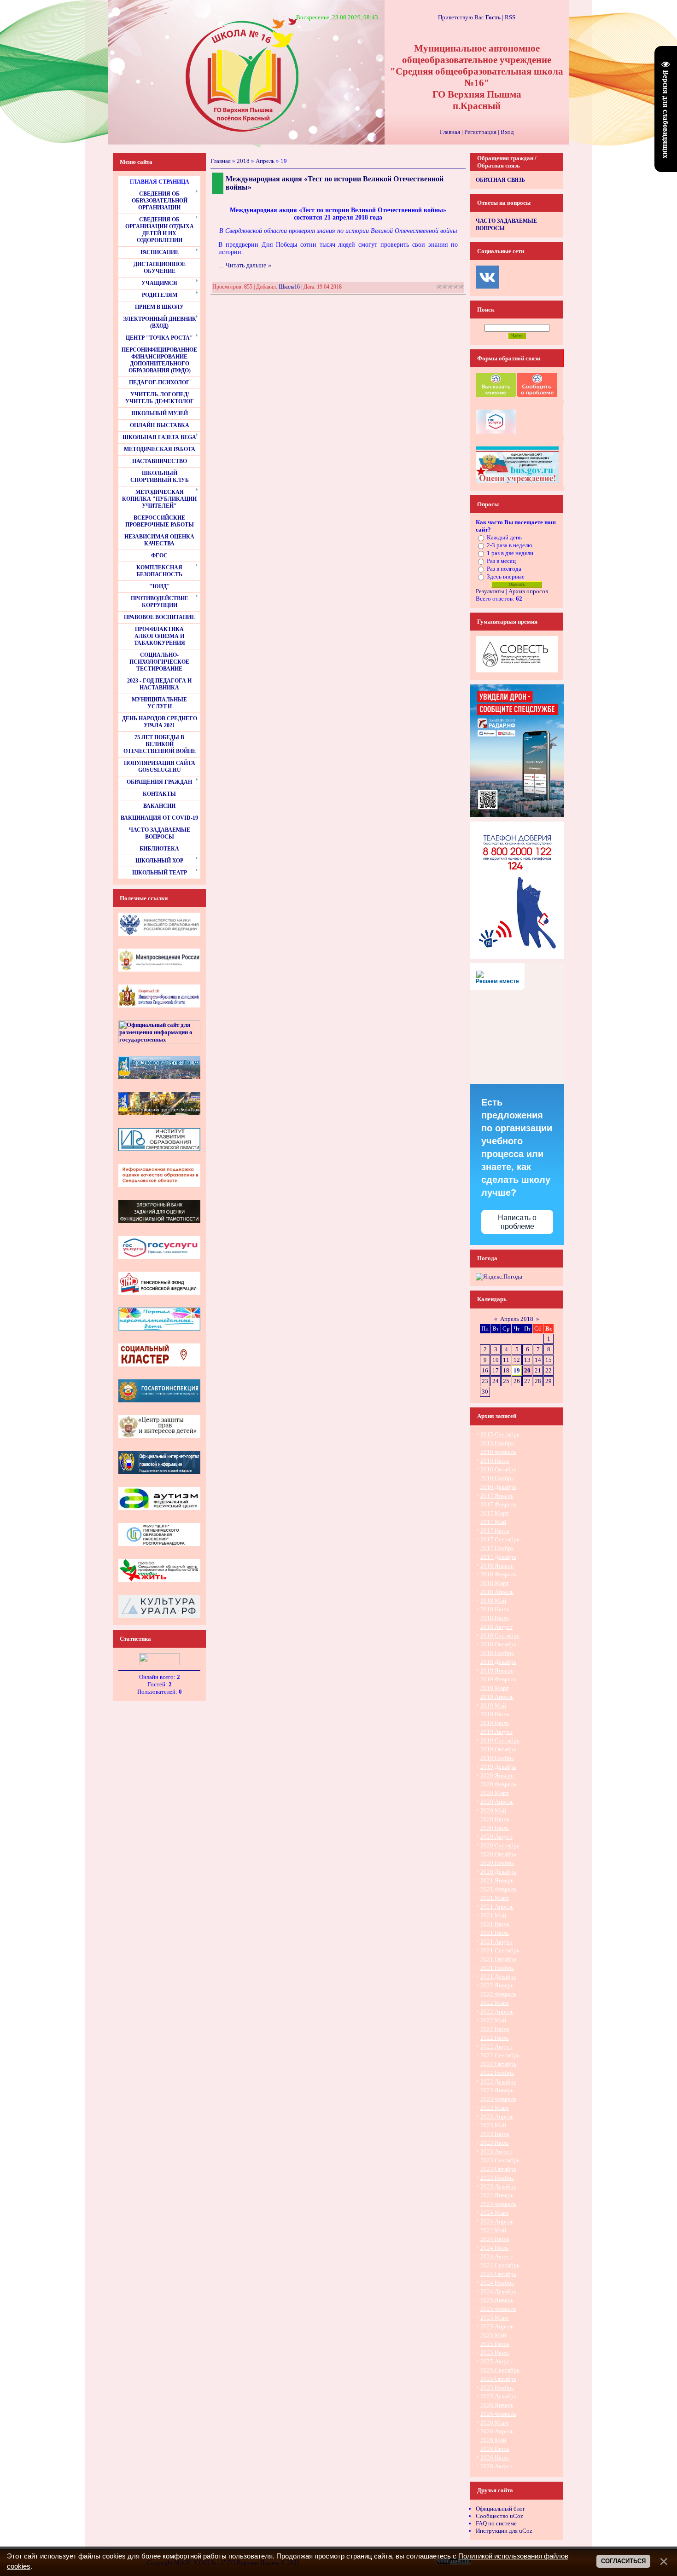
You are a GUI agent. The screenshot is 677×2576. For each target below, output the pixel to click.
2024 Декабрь (498, 2291)
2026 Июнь (495, 2449)
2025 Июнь (495, 2344)
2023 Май (493, 2125)
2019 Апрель (497, 1697)
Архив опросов (528, 591)
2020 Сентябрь (500, 1845)
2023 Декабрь (498, 2186)
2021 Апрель (497, 1907)
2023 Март (495, 2108)
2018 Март (495, 1583)
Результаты (490, 591)
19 (517, 1370)
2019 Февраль (498, 1679)
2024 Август (496, 2256)
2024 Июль (495, 2248)
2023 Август (496, 2151)
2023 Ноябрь (497, 2178)
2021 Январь (497, 1880)
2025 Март (495, 2318)
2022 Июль (495, 2038)
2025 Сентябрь (500, 2370)
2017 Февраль (498, 1504)
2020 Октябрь (498, 1854)
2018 (243, 161)
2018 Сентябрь (500, 1635)
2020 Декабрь (498, 1872)
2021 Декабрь (498, 1977)
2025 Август (496, 2361)
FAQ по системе (496, 2523)
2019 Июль (495, 1723)
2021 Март (495, 1898)
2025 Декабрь (498, 2396)
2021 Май (493, 1915)
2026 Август (496, 2466)
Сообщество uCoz (499, 2516)
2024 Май (493, 2230)
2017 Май (493, 1522)
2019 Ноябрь (497, 1758)
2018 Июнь (495, 1609)
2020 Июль (495, 1828)
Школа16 (289, 287)
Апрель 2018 (517, 1319)
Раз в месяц (501, 561)
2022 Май (493, 2020)
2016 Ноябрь (497, 1478)
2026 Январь (497, 2405)
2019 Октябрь (498, 1749)
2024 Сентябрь (500, 2265)
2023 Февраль (498, 2099)
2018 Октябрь (498, 1644)
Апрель (265, 161)
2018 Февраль (498, 1574)
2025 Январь (497, 2300)
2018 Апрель (497, 1592)
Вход (507, 132)
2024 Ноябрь (497, 2283)
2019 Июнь (495, 1714)
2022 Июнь (495, 2029)
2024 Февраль (498, 2204)
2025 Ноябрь (497, 2388)
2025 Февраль (498, 2309)
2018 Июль (495, 1618)
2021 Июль (495, 1933)
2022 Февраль (498, 1994)
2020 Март (495, 1793)
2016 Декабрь (498, 1487)
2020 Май (493, 1810)
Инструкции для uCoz (504, 2531)
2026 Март (495, 2423)
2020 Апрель (497, 1802)
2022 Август (496, 2046)
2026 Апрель (497, 2431)
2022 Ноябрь (497, 2073)
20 (527, 1370)
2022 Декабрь (498, 2081)
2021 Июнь (495, 1924)
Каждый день (504, 537)
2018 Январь (497, 1566)
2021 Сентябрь (500, 1950)
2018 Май (493, 1601)
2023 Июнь (495, 2134)
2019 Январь (497, 1670)
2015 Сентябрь (500, 1434)
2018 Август (496, 1627)
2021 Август (496, 1942)
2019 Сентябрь (500, 1740)
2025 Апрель (497, 2326)
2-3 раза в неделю (510, 545)
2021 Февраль (498, 1889)
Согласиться (623, 2561)
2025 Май (493, 2335)
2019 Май (493, 1705)
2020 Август (496, 1837)
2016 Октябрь (498, 1469)
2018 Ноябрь (497, 1653)
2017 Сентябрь (500, 1539)
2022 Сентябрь (500, 2055)
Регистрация (480, 132)
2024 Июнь (495, 2239)
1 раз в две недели (510, 553)
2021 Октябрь (498, 1959)
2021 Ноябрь (497, 1968)
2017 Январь (497, 1496)
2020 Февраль (498, 1784)
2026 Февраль (498, 2414)
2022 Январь (497, 1985)
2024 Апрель (497, 2221)
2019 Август (496, 1732)
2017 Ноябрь (497, 1548)
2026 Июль (495, 2457)
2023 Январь (497, 2090)
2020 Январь (497, 1775)
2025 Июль (495, 2353)
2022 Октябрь (498, 2064)
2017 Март (495, 1513)
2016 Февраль (498, 1452)
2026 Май (493, 2440)
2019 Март (495, 1688)
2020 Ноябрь (497, 1863)
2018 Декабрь (498, 1662)
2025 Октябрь (498, 2379)
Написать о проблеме (517, 1222)
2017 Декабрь (498, 1557)
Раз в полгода (504, 569)
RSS (510, 17)
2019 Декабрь (498, 1767)
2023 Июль (495, 2143)
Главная (450, 132)
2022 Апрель (497, 2012)
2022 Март (495, 2003)
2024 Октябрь (498, 2274)
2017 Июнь (495, 1531)
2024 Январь (497, 2195)
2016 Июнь (495, 1461)
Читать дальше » (248, 265)
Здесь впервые (506, 576)
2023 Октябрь (498, 2169)
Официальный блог (500, 2509)
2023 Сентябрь (500, 2160)
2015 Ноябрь (497, 1443)
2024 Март (495, 2213)
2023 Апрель (497, 2116)
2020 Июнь (495, 1819)
